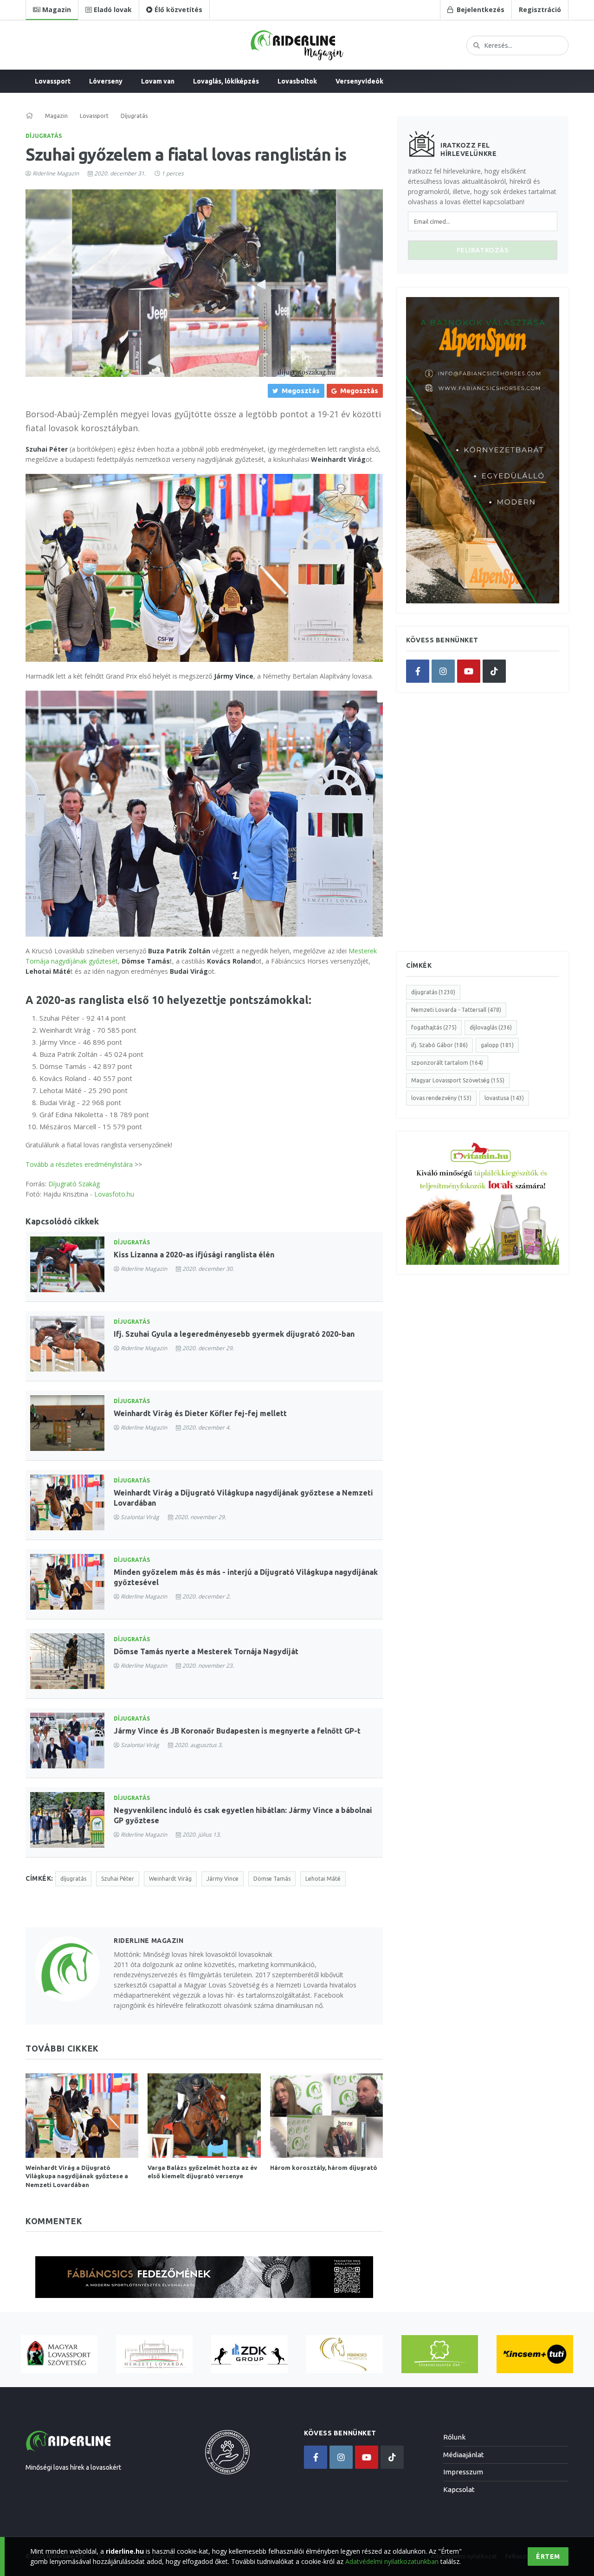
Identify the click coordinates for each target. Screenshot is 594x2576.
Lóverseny (106, 81)
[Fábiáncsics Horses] (345, 2354)
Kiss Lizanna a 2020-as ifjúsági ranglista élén (194, 1255)
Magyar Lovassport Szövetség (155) (458, 1080)
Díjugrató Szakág (74, 1184)
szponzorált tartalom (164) (447, 1063)
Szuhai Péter (118, 1879)
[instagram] (443, 671)
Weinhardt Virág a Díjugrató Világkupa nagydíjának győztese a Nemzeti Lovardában (77, 2176)
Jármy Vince (223, 1879)
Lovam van (158, 81)
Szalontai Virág (140, 1517)
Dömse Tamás (272, 1879)
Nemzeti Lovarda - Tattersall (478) (456, 1010)
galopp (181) (497, 1045)
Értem (548, 2557)
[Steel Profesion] (249, 2354)
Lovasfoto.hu (114, 1194)
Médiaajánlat (464, 2455)
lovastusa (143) (504, 1098)
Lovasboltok (297, 81)
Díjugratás (44, 136)
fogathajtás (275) (434, 1027)
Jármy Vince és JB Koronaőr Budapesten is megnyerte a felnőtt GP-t (237, 1731)
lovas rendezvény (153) (441, 1098)
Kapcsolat (459, 2489)
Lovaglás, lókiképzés (226, 81)
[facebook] (418, 671)
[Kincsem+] (535, 2354)
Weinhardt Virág (170, 1879)
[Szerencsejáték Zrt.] (440, 2354)
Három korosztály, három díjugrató (324, 2168)
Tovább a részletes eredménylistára (79, 1164)
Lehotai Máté (323, 1879)
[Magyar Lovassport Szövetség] (59, 2354)
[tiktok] (494, 671)
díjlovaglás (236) (491, 1027)
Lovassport (53, 81)
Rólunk (454, 2437)
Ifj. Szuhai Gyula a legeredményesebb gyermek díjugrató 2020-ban (234, 1334)
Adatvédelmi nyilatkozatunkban (392, 2561)
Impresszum (463, 2472)
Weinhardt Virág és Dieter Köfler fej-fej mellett (200, 1413)
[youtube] (469, 671)
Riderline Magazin (56, 173)
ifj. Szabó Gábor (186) (439, 1045)
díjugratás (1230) (433, 992)
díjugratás (73, 1879)
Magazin (56, 116)
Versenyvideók (359, 81)
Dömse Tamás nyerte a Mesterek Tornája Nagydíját (206, 1651)
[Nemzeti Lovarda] (154, 2354)
